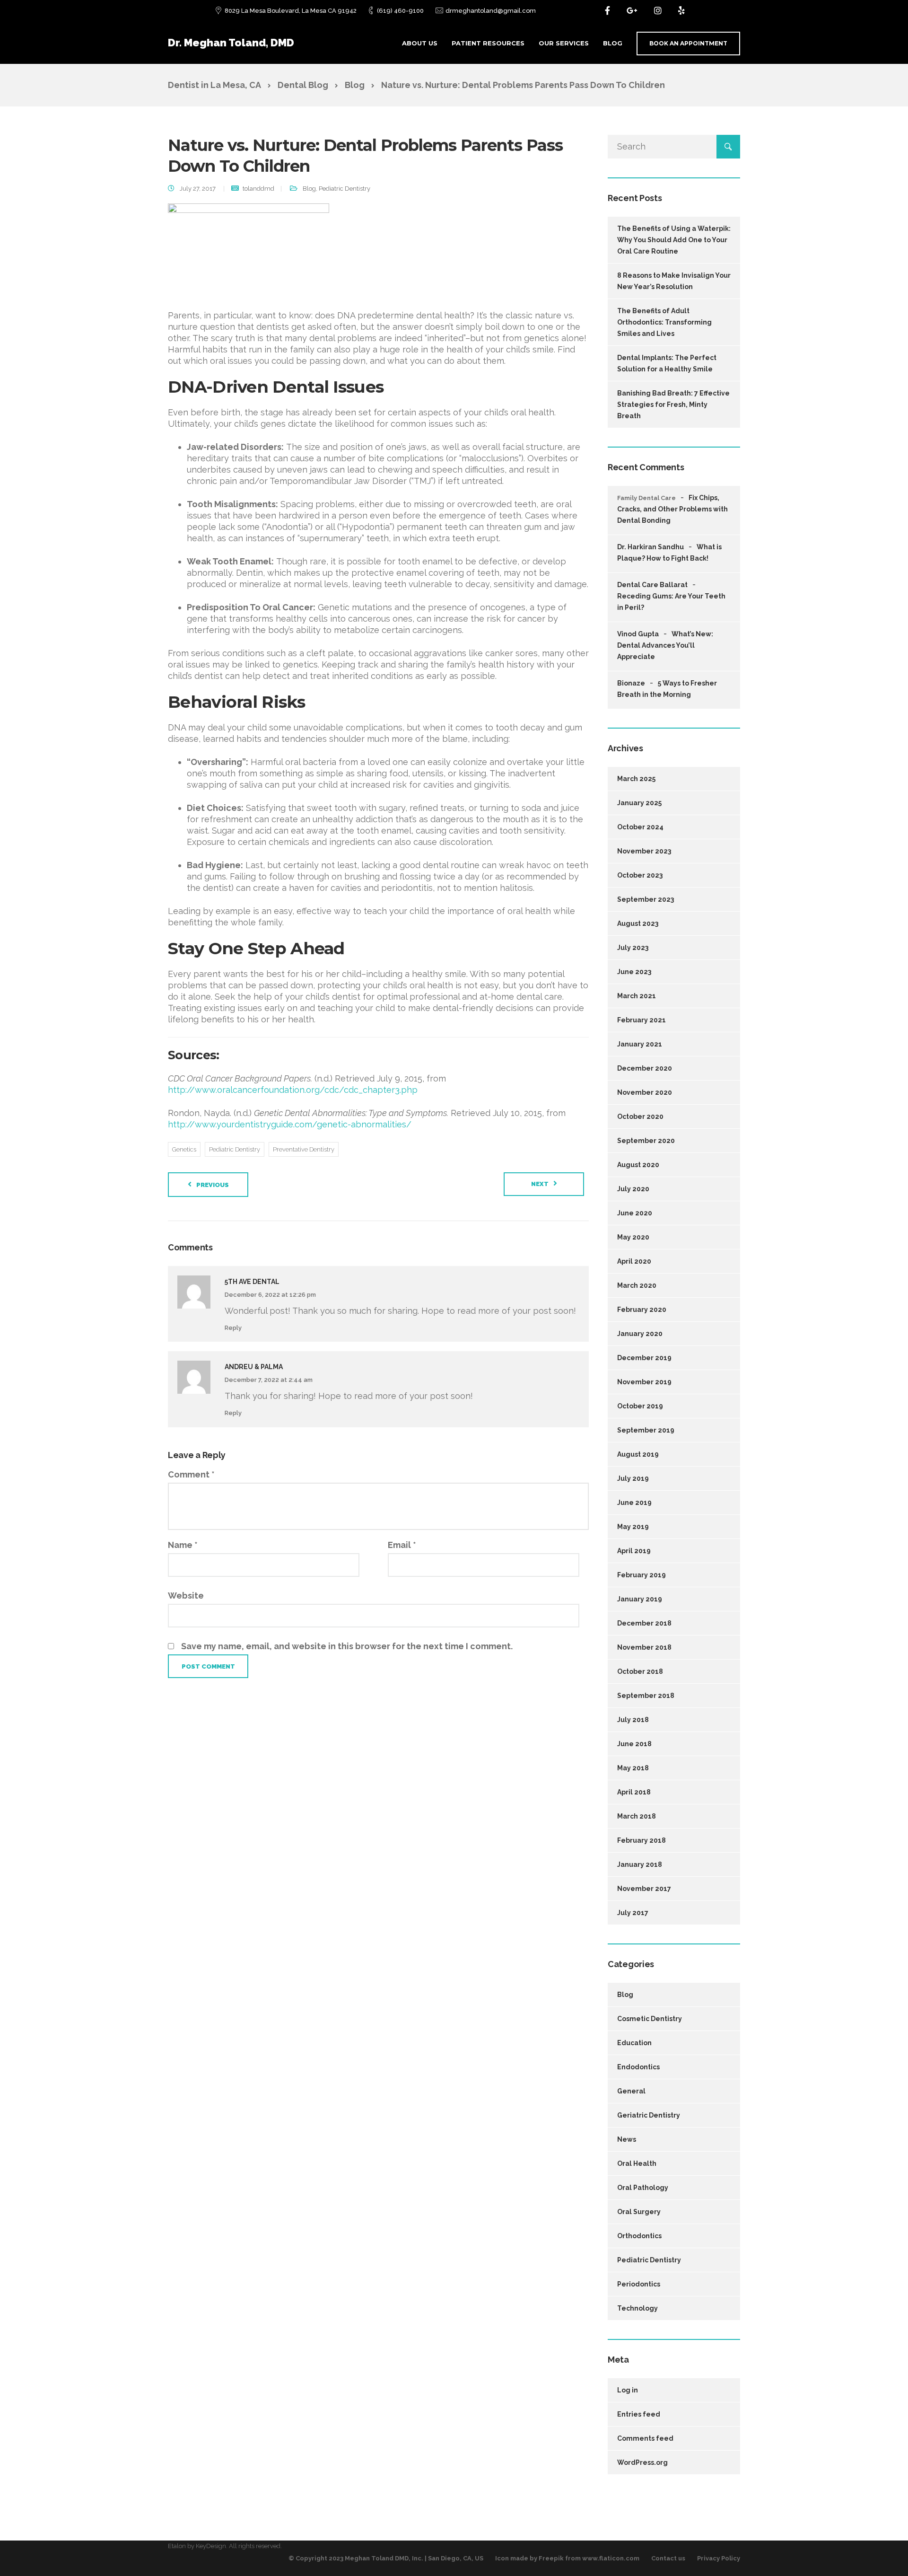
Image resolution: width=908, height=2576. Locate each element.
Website (186, 1596)
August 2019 (638, 1454)
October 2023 (640, 875)
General (631, 2091)
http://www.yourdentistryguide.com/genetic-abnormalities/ (290, 1124)
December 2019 (644, 1358)
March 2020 (637, 1285)
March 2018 (637, 1816)
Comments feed (645, 2438)
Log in (628, 2390)
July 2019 (633, 1478)
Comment (191, 1474)
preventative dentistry (304, 1149)
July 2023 (633, 948)
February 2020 (642, 1310)
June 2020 (635, 1213)
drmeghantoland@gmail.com (491, 11)
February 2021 (642, 1020)
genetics (184, 1149)
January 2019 (640, 1599)
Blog (613, 43)
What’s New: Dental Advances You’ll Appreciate (665, 645)
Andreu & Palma (254, 1367)
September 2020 (646, 1141)
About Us (420, 43)
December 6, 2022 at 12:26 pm (270, 1295)
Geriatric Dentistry (649, 2115)
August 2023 (638, 923)
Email (402, 1545)
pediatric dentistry (235, 1149)
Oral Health (637, 2163)
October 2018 (640, 1671)
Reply (233, 1328)
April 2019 (634, 1551)
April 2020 (634, 1261)
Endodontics (638, 2067)
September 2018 (646, 1696)
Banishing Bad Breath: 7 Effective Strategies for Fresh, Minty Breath (673, 404)
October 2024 (640, 827)
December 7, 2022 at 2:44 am (269, 1380)
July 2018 (633, 1720)
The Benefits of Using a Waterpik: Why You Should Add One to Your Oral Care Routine (674, 240)
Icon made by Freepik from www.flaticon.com (567, 2558)
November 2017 (644, 1889)
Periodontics (639, 2284)
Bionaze (631, 683)
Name (183, 1545)
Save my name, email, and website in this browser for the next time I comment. (347, 1646)
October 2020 (640, 1117)
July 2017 (633, 1913)
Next (540, 1184)
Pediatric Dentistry (345, 189)
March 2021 (637, 996)
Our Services (564, 43)
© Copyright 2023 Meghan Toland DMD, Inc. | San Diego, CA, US (386, 2558)
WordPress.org (642, 2462)
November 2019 (644, 1382)
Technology (637, 2308)
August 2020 (638, 1165)
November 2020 (645, 1092)
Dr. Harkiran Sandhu (650, 547)
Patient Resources (488, 43)
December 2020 (645, 1068)
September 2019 (646, 1430)
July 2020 (633, 1189)
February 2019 (642, 1575)
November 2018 (644, 1647)
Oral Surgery (639, 2212)
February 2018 (642, 1840)
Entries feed (639, 2414)
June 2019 (634, 1503)
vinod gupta (638, 634)
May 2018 (633, 1768)
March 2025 (636, 779)
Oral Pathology (643, 2188)
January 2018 (640, 1864)
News (627, 2139)
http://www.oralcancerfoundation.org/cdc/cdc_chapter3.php (293, 1090)
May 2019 (633, 1527)
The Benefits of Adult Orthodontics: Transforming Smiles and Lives (664, 322)
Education (634, 2043)
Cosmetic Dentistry (650, 2019)
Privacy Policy (719, 2558)
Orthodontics (639, 2236)
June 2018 (634, 1744)
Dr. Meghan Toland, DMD (231, 43)
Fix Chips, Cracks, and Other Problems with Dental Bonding (672, 509)
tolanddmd (258, 189)
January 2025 (639, 803)
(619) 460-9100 (400, 11)
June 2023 (634, 972)
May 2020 (633, 1237)
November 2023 (644, 851)
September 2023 (646, 899)
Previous (213, 1185)
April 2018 (634, 1792)
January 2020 (640, 1334)
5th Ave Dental (252, 1282)
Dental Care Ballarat (652, 585)
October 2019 (640, 1406)
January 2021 (640, 1044)
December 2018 (644, 1623)
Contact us (668, 2558)
